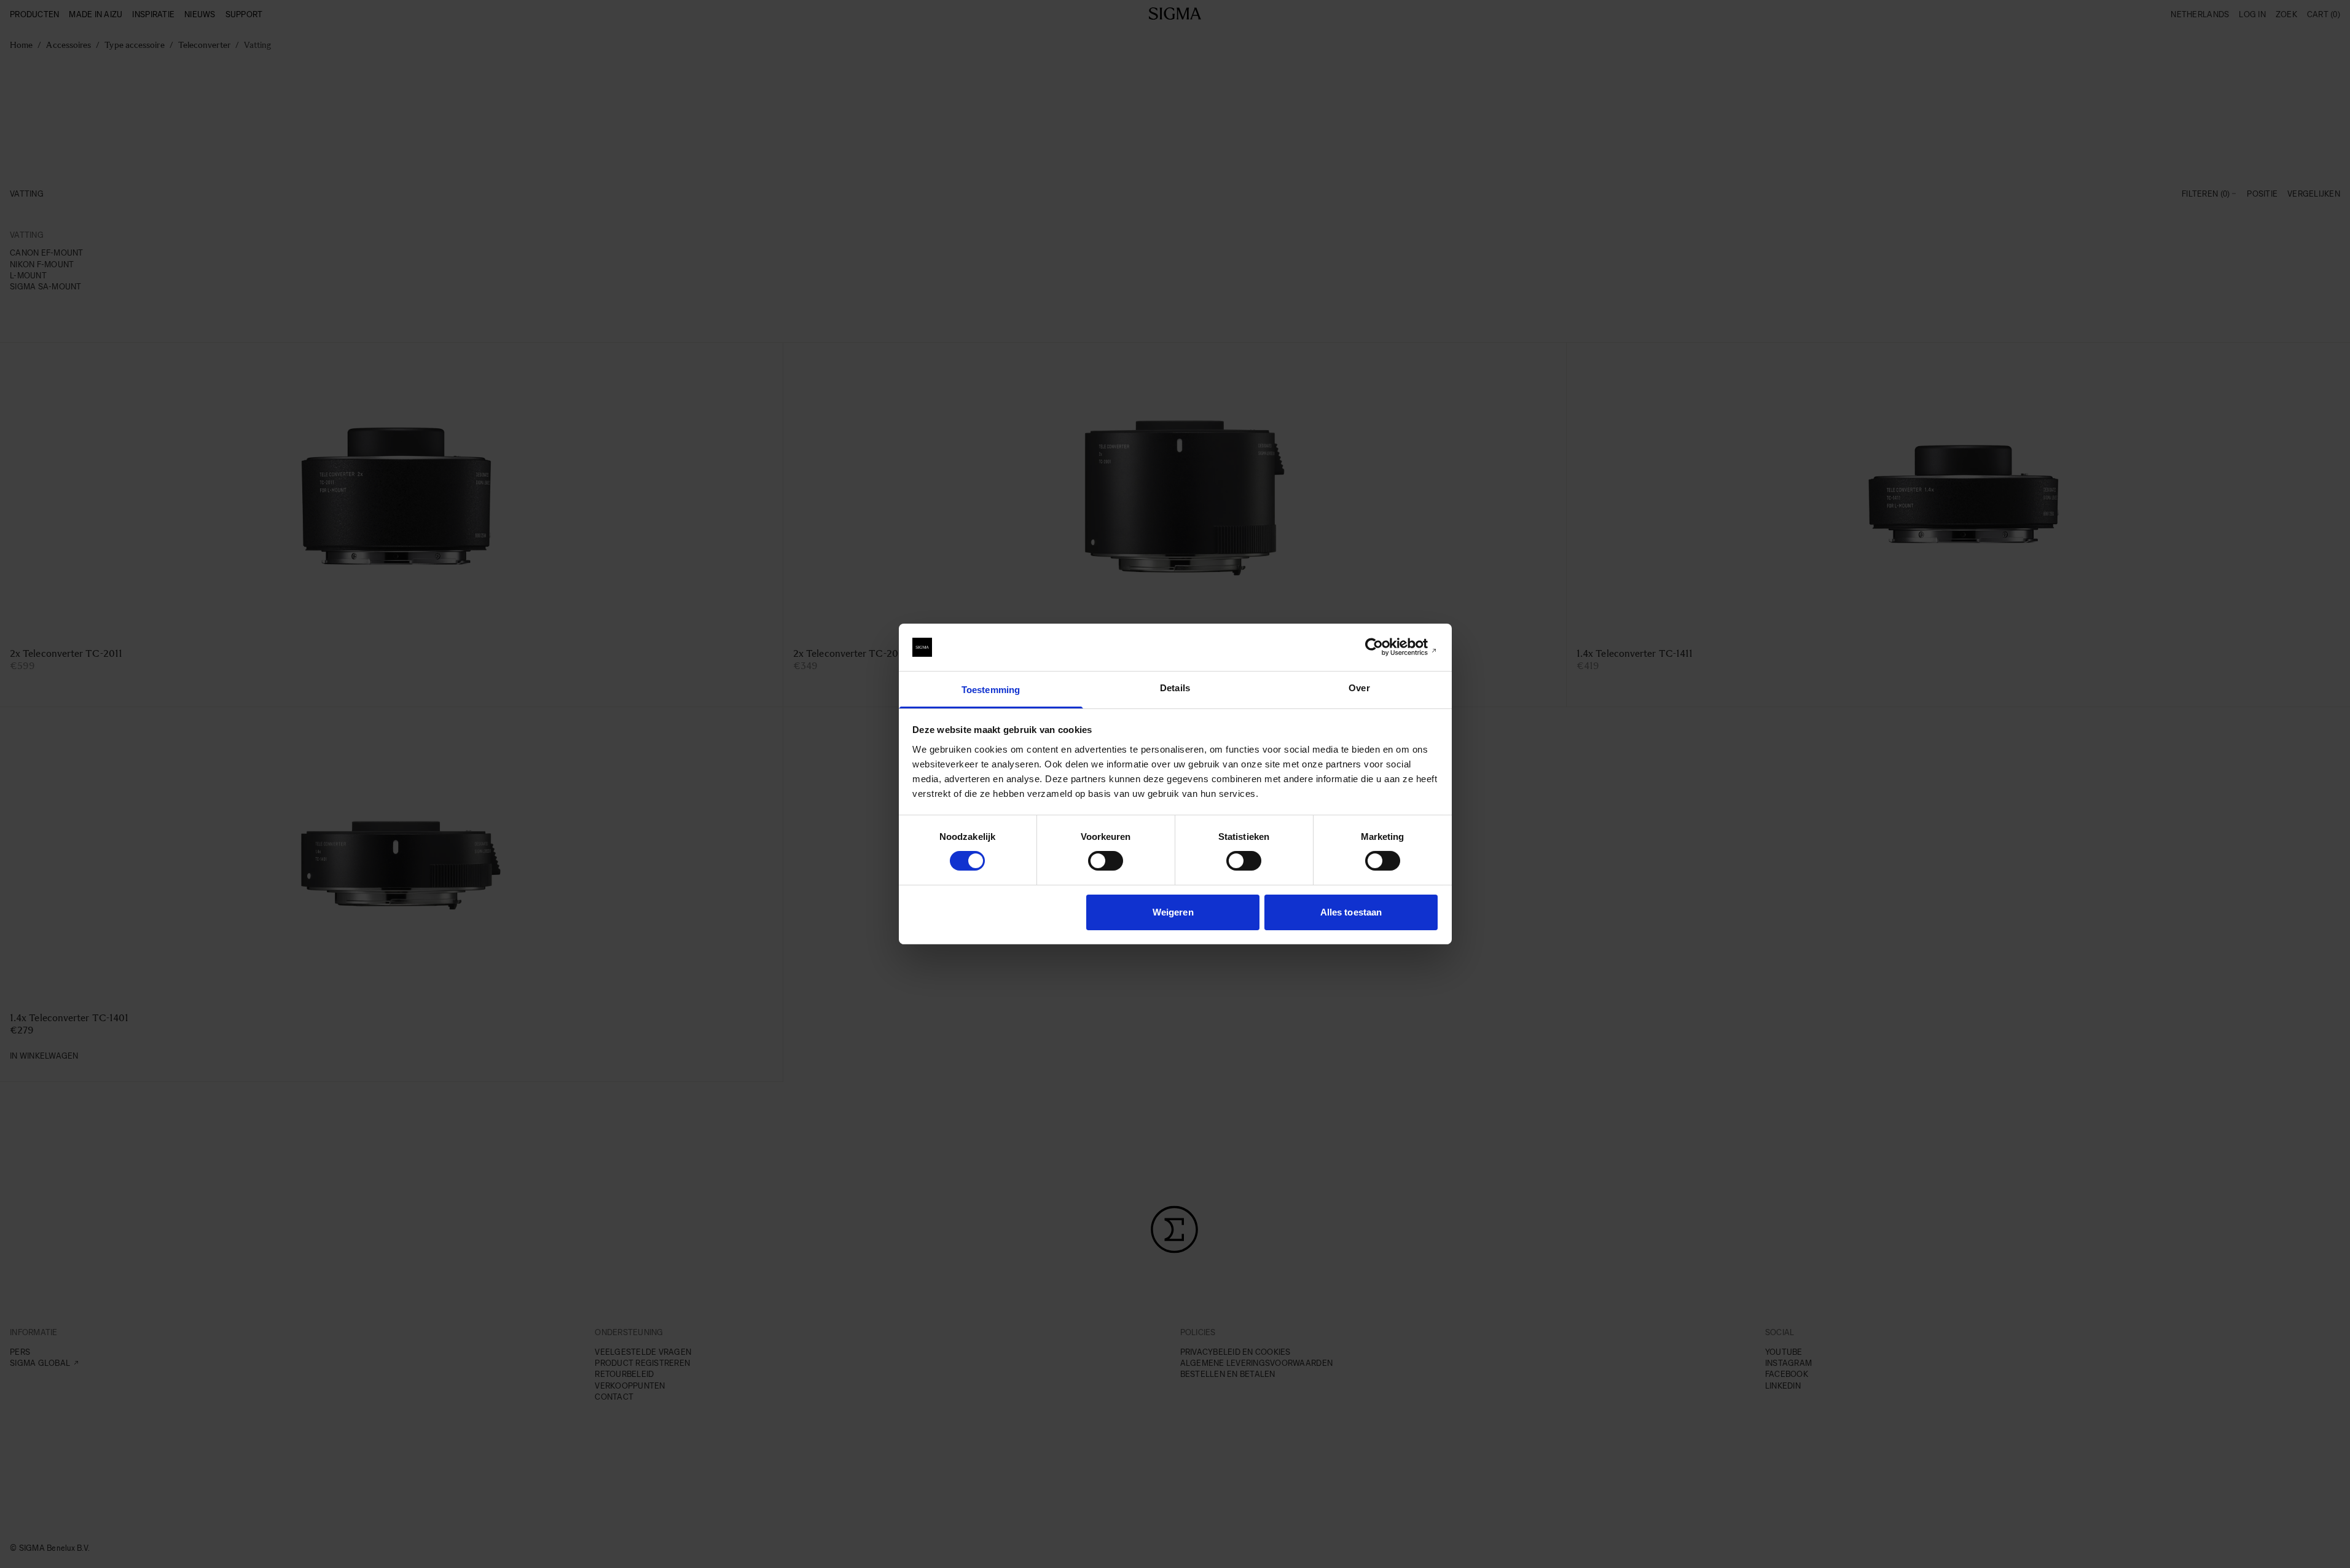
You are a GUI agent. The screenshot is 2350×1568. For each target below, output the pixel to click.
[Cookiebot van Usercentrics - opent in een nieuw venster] (1384, 647)
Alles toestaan (1351, 912)
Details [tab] (1175, 688)
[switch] (1106, 861)
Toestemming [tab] (991, 690)
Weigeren (1173, 912)
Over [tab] (1359, 688)
